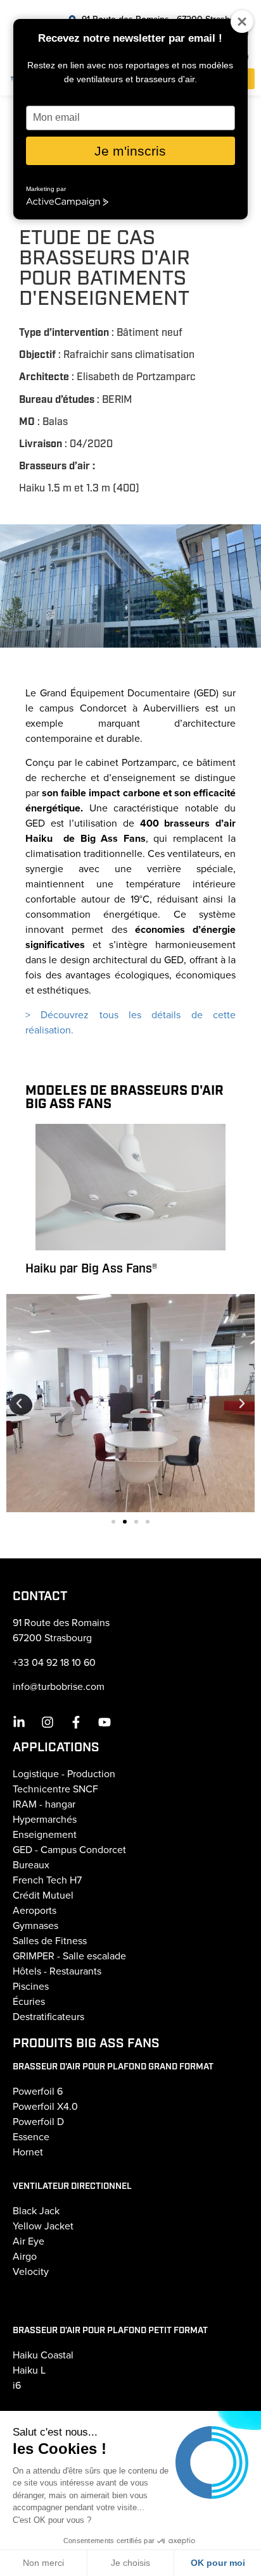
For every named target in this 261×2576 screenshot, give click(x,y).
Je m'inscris (130, 151)
